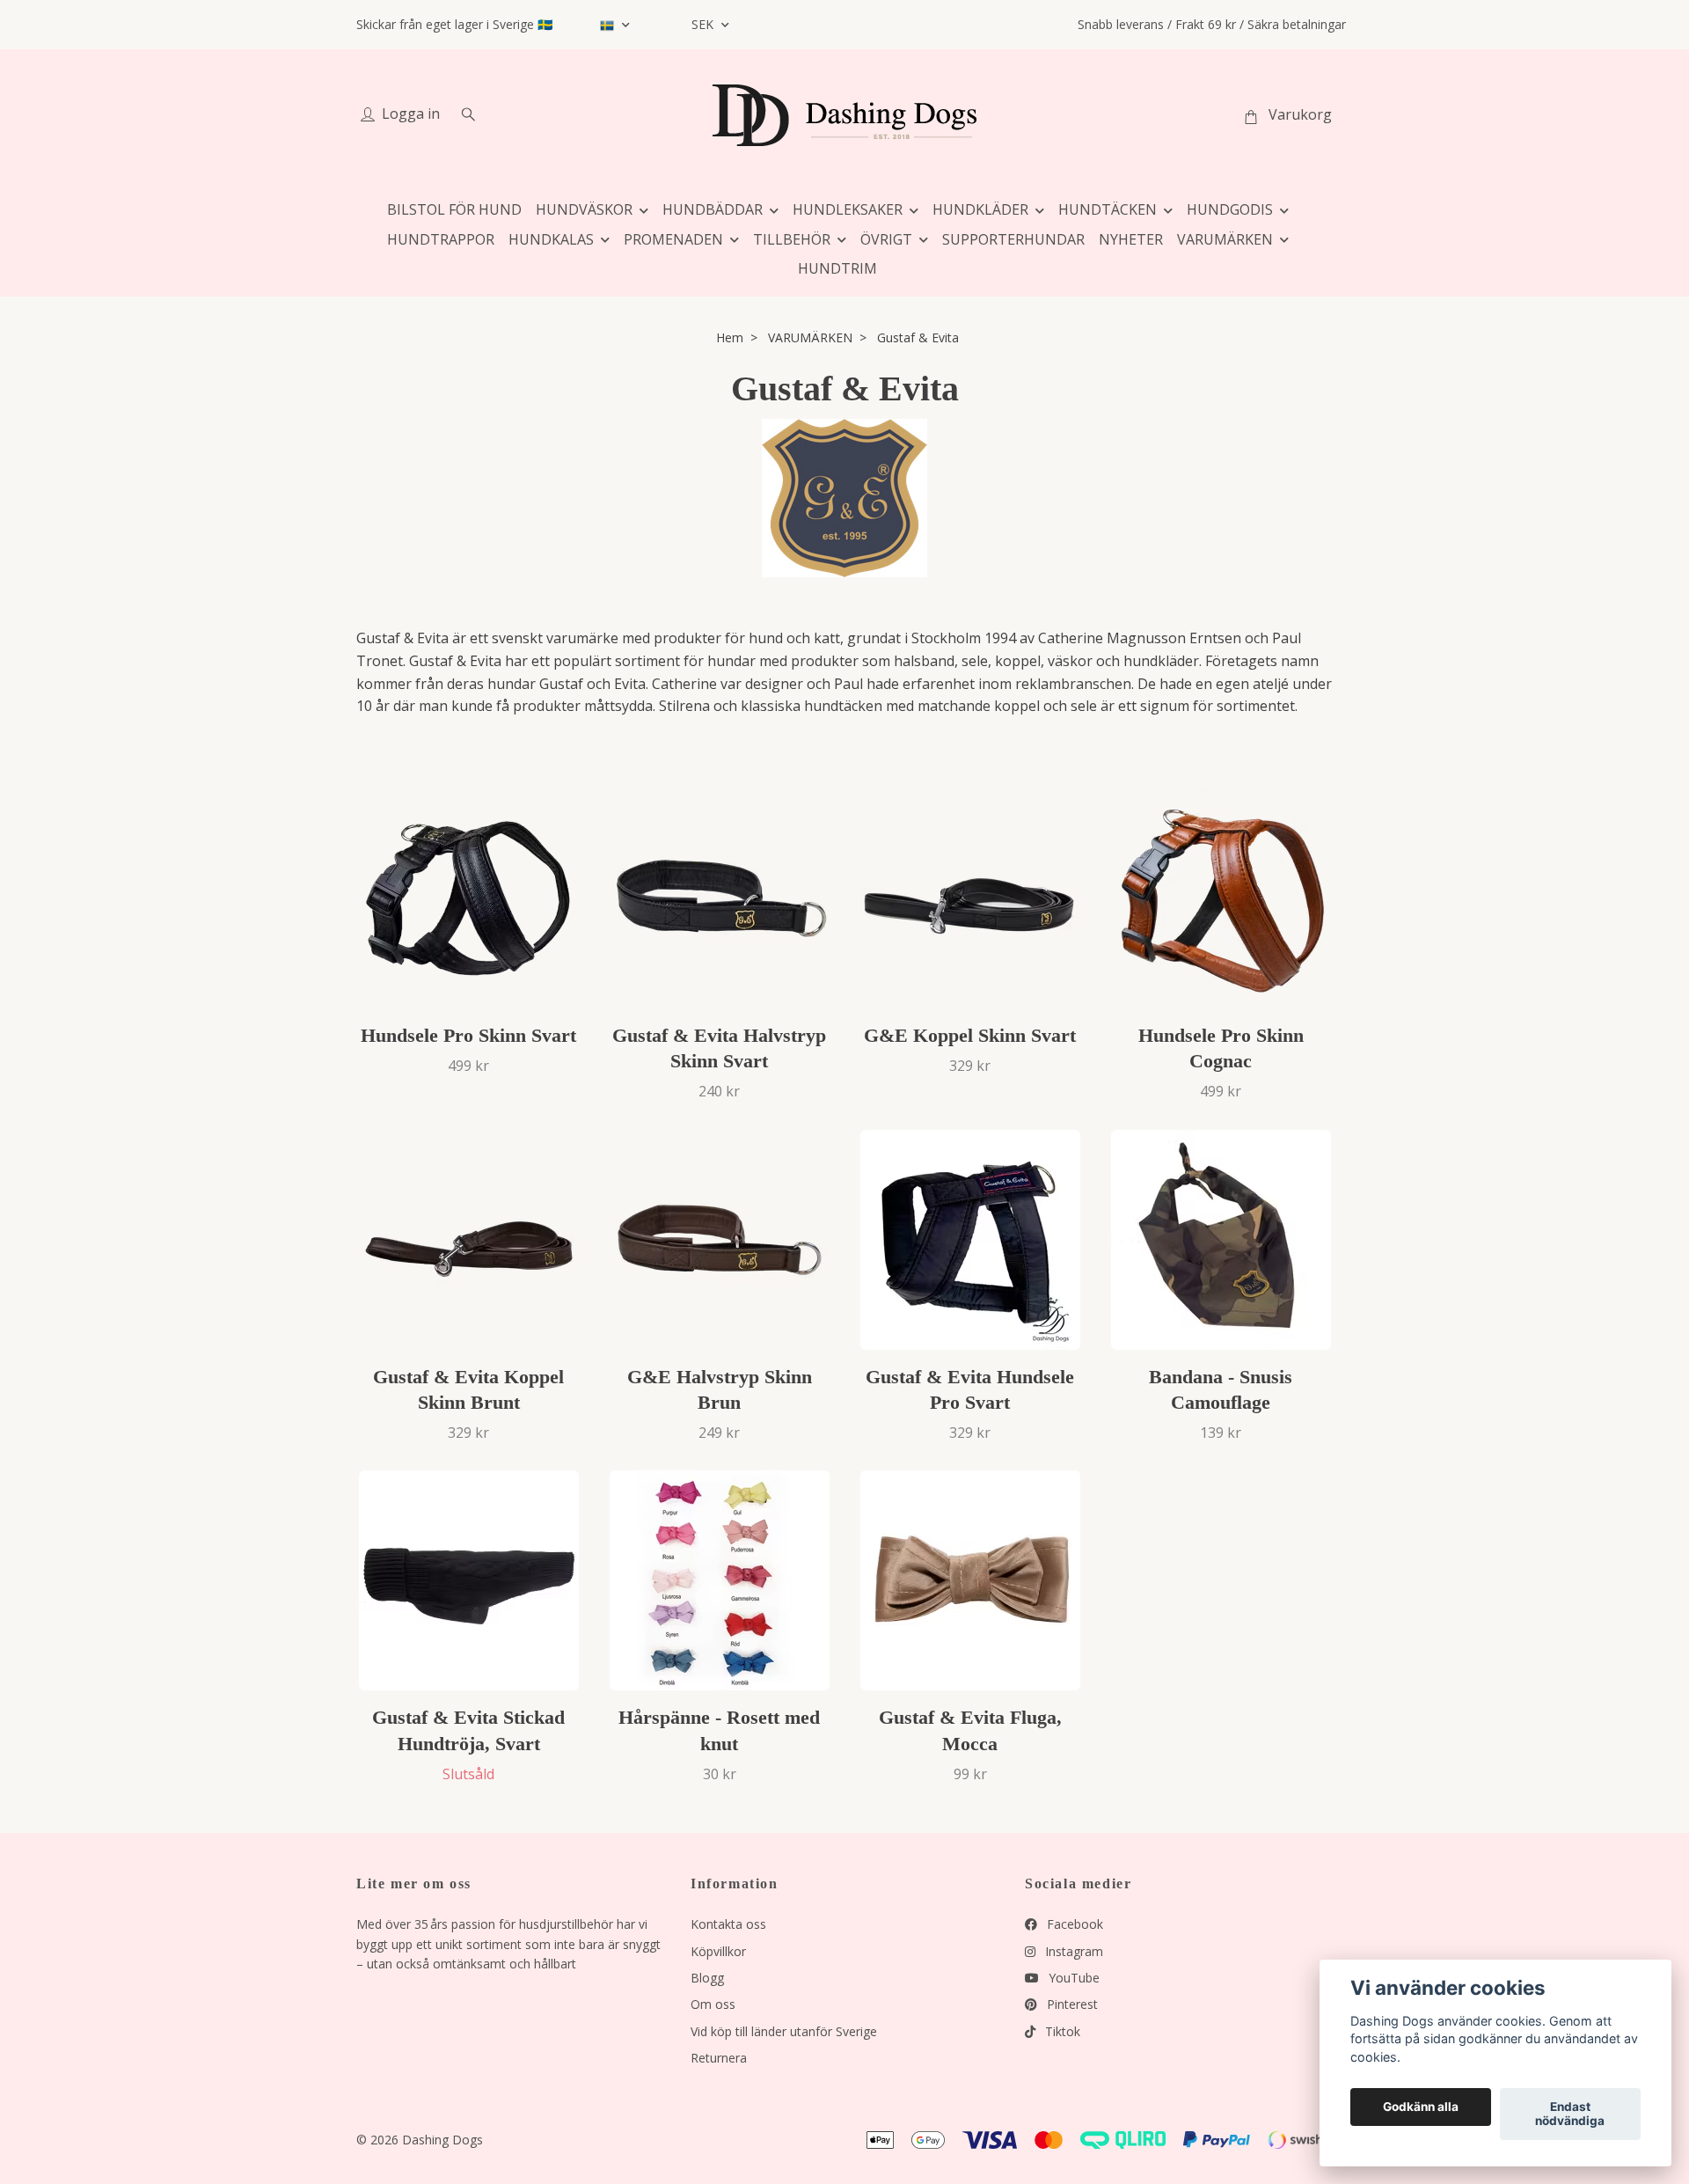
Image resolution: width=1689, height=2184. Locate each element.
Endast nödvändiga (1570, 2114)
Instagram (1072, 1951)
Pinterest (1071, 2004)
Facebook (1073, 1924)
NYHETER (1131, 239)
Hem (730, 337)
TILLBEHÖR (792, 239)
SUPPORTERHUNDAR (1013, 239)
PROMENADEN (673, 239)
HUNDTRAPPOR (441, 239)
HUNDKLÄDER (980, 209)
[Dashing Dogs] (844, 115)
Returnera (719, 2058)
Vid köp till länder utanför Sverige (784, 2031)
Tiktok (1061, 2031)
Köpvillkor (718, 1951)
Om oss (713, 2004)
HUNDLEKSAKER (848, 209)
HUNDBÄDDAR (713, 209)
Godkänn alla (1421, 2107)
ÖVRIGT (886, 239)
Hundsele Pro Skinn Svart (468, 1035)
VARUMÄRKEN (1225, 239)
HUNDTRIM (837, 268)
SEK (704, 24)
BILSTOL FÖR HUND (454, 209)
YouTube (1072, 1978)
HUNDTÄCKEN (1108, 209)
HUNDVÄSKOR (584, 209)
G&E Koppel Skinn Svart (970, 1035)
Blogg (707, 1978)
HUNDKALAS (551, 239)
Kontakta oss (728, 1924)
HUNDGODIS (1230, 209)
